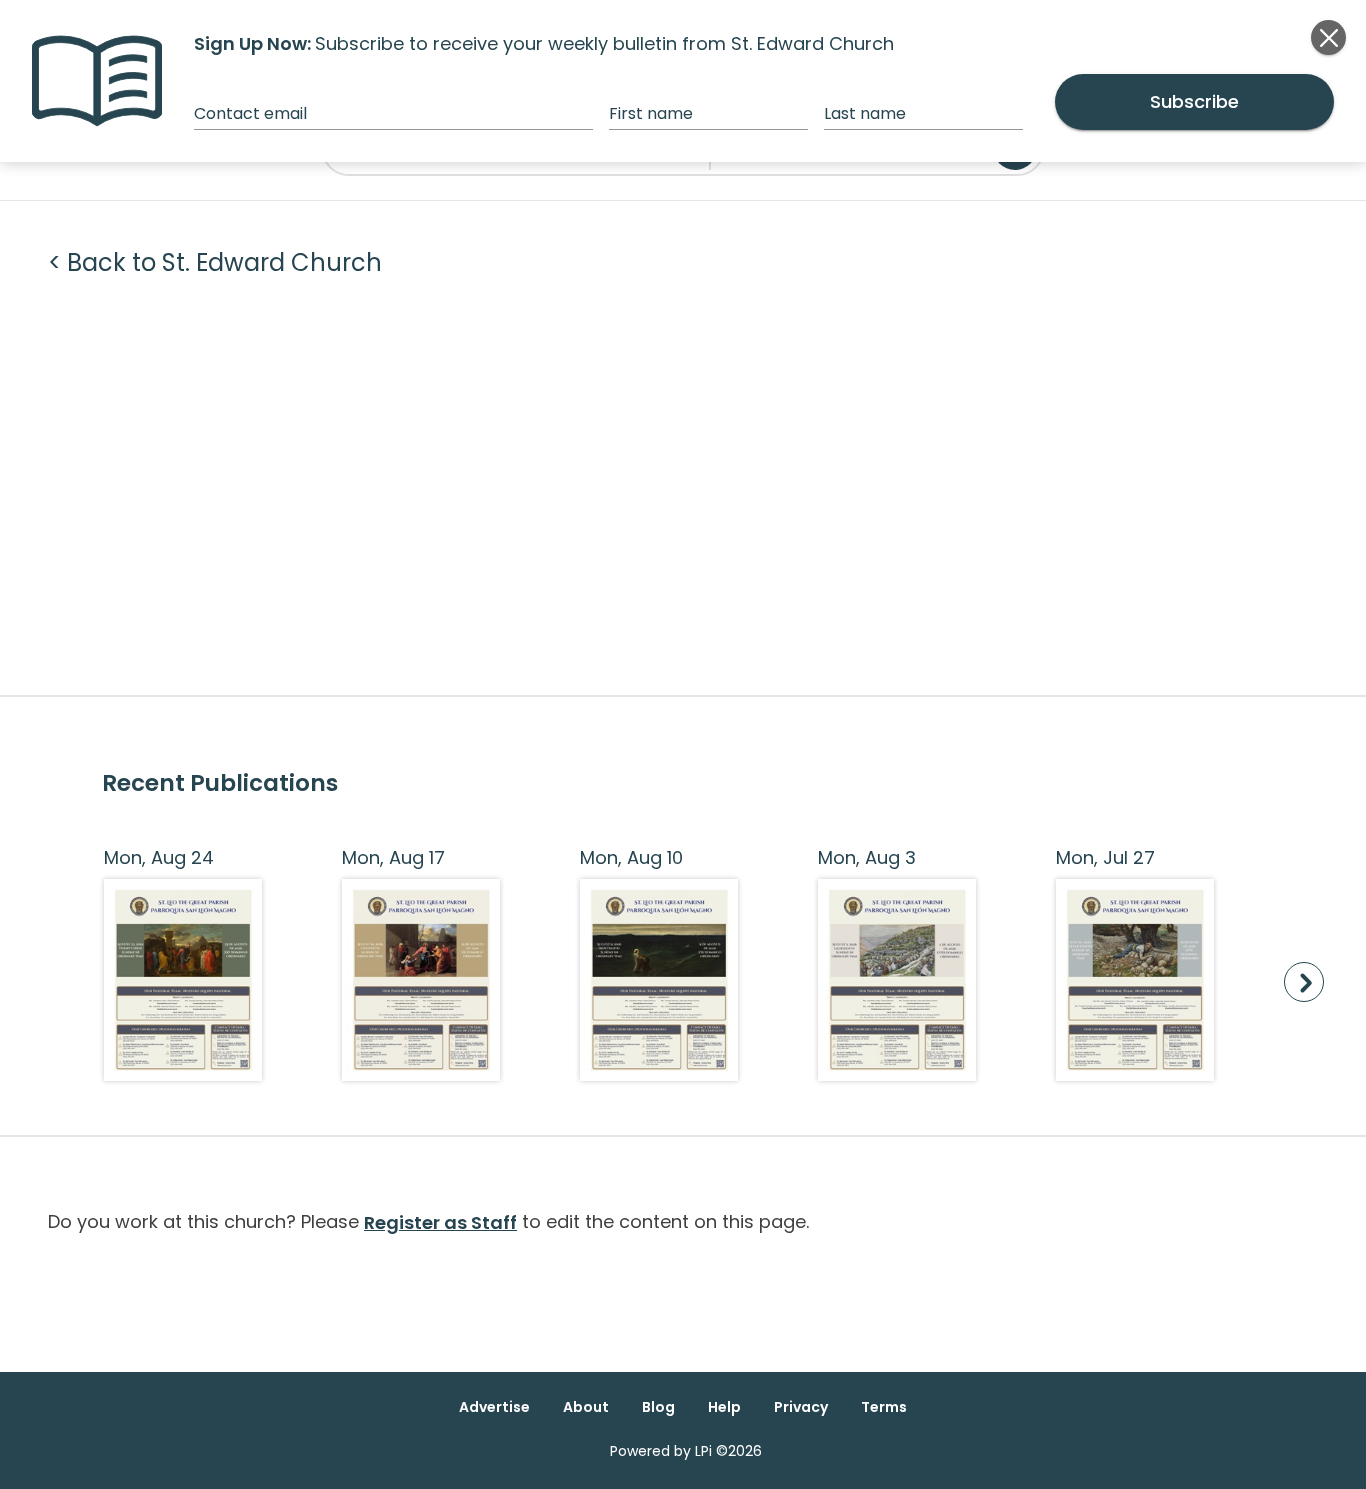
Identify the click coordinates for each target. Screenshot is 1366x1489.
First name (651, 113)
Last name (865, 113)
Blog (658, 1407)
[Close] (1328, 37)
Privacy (801, 1407)
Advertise (494, 1407)
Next (1304, 982)
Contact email (250, 113)
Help (724, 1407)
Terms (884, 1407)
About (586, 1407)
